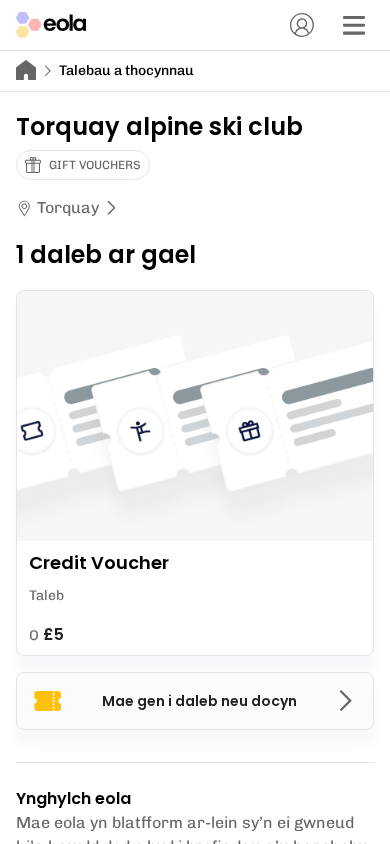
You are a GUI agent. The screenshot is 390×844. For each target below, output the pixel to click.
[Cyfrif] (302, 25)
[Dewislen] (354, 25)
